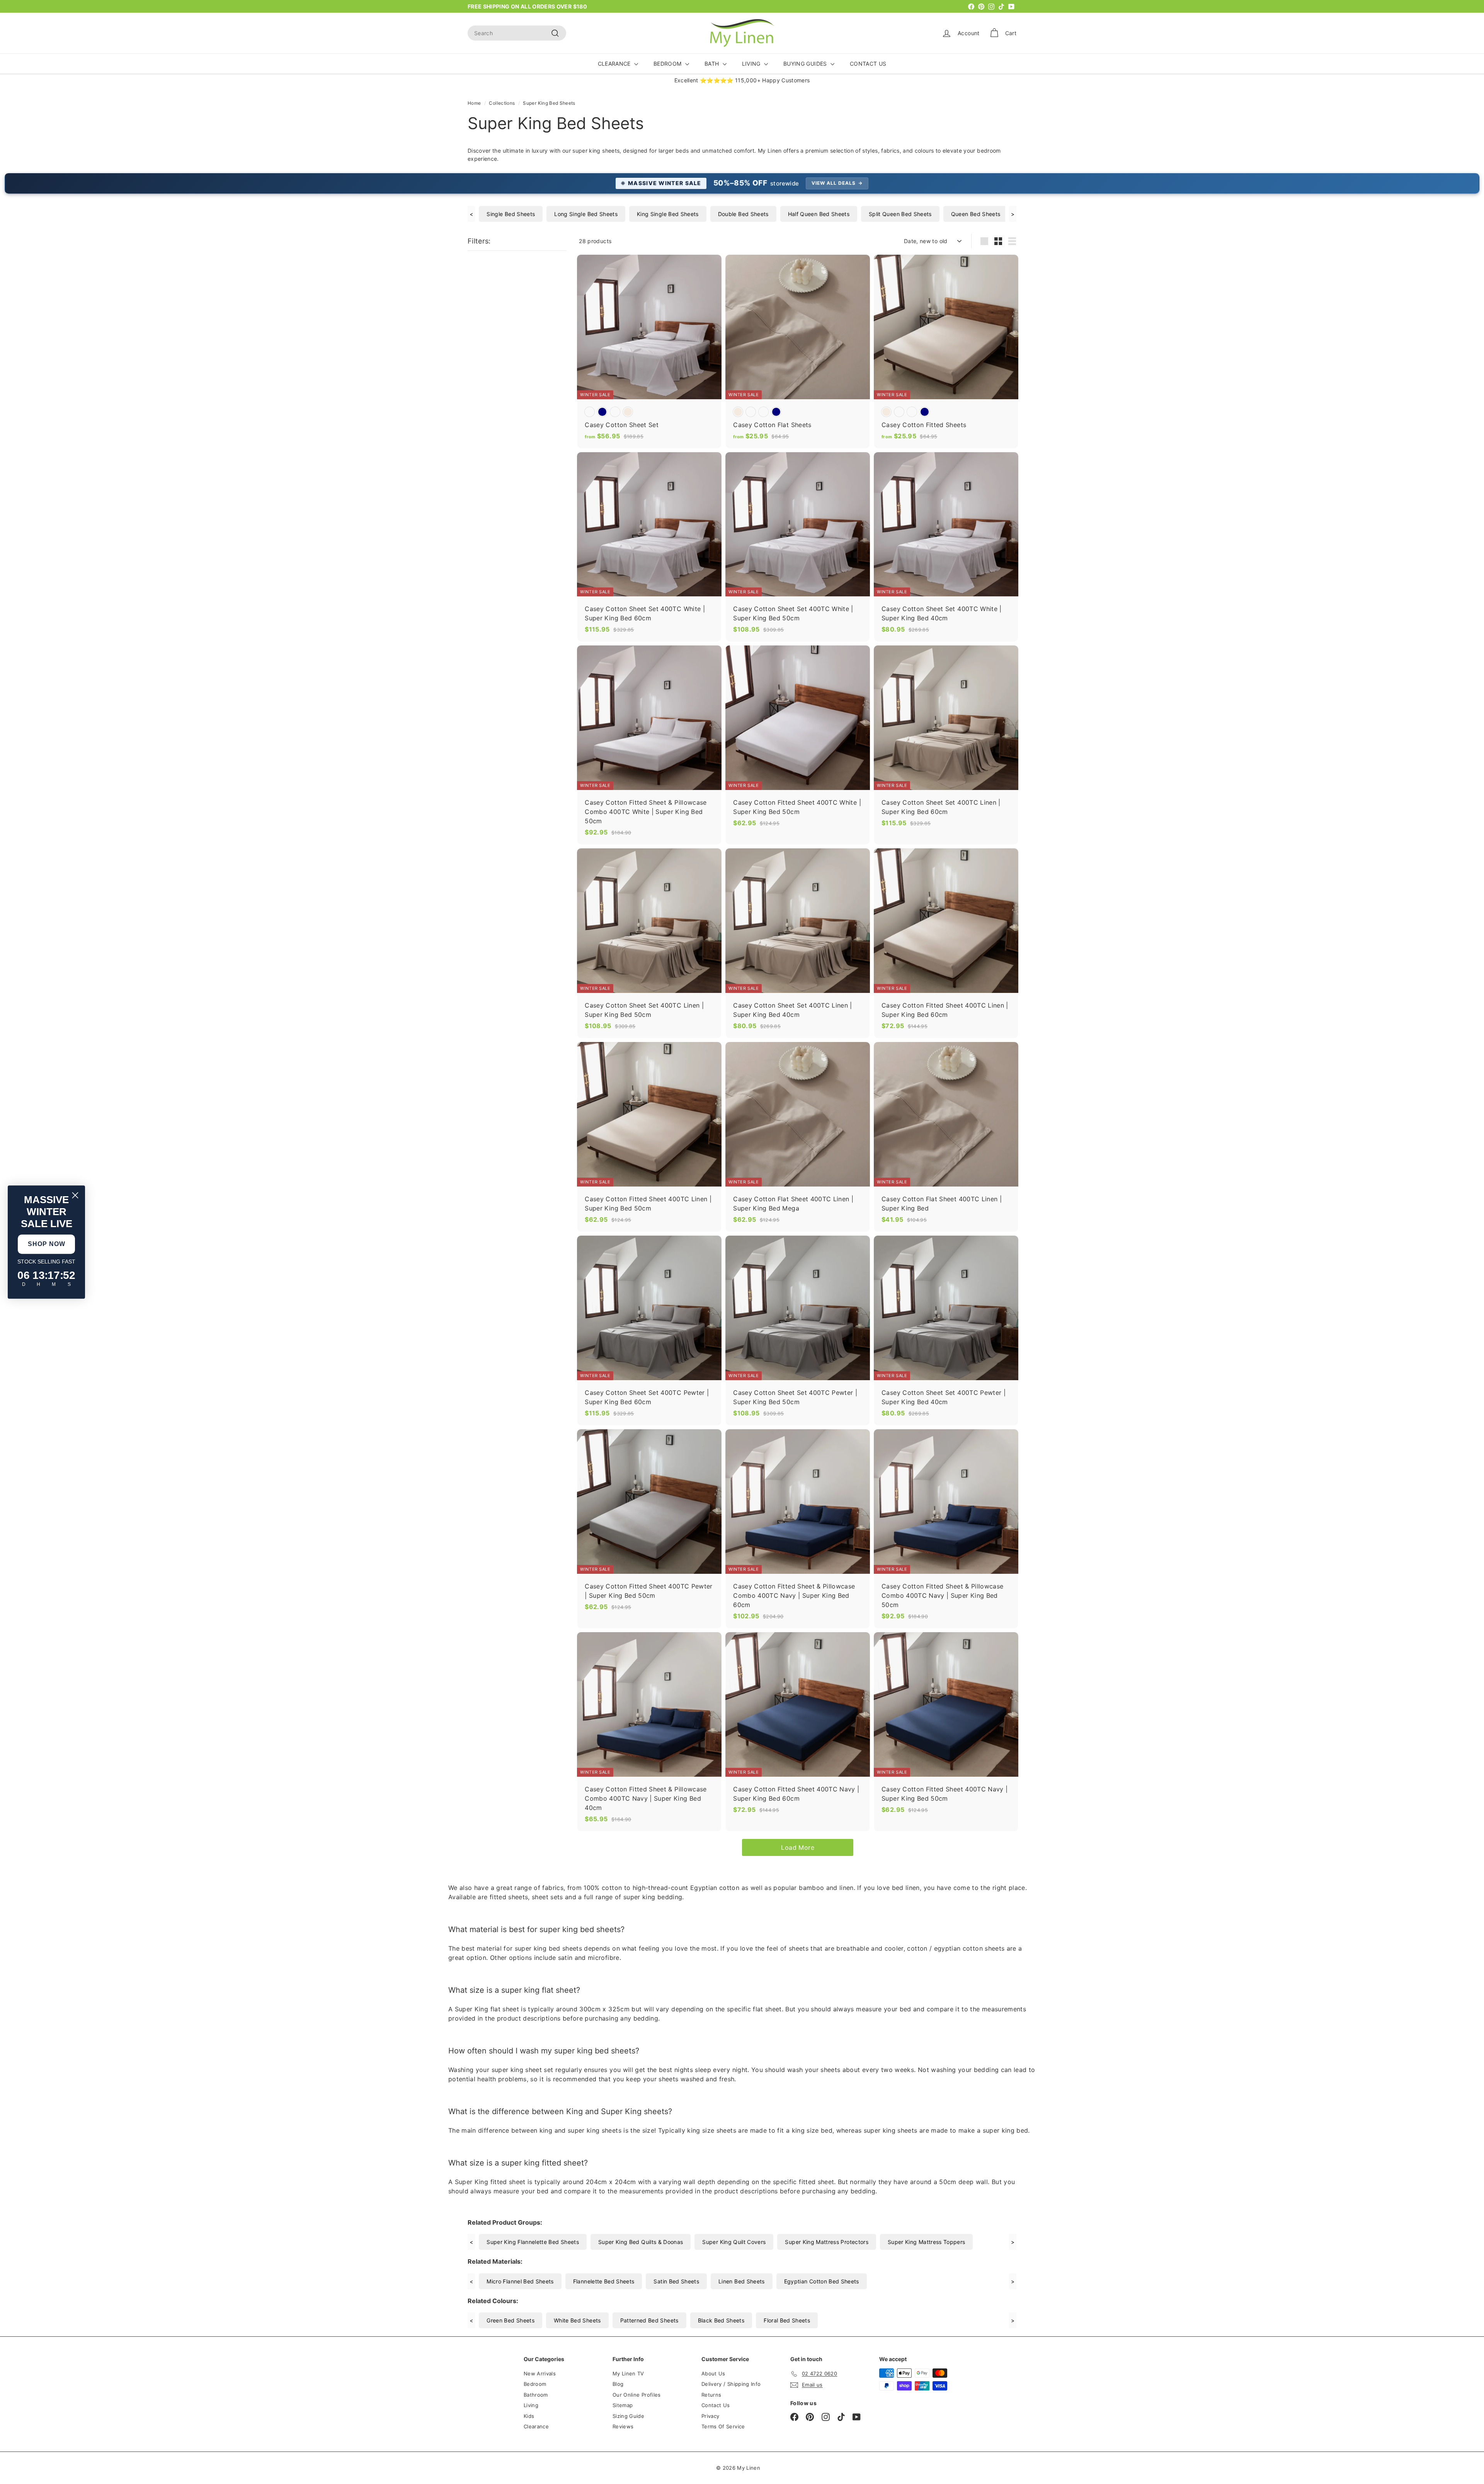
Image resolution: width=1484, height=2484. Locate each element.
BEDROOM (668, 64)
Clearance (536, 2426)
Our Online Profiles (637, 2395)
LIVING (752, 64)
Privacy (710, 2416)
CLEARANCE (615, 64)
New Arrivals (540, 2373)
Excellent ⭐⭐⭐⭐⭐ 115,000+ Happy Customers (742, 80)
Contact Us (716, 2405)
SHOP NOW (47, 1244)
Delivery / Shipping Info (731, 2384)
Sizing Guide (628, 2416)
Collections (502, 103)
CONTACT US (868, 64)
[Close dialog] (75, 1195)
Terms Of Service (723, 2426)
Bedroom (535, 2384)
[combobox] (517, 33)
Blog (618, 2384)
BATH (713, 64)
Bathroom (536, 2395)
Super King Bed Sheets (549, 103)
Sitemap (623, 2405)
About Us (713, 2373)
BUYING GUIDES (806, 64)
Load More (798, 1847)
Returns (711, 2395)
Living (531, 2405)
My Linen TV (628, 2373)
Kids (529, 2416)
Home (474, 103)
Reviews (623, 2426)
